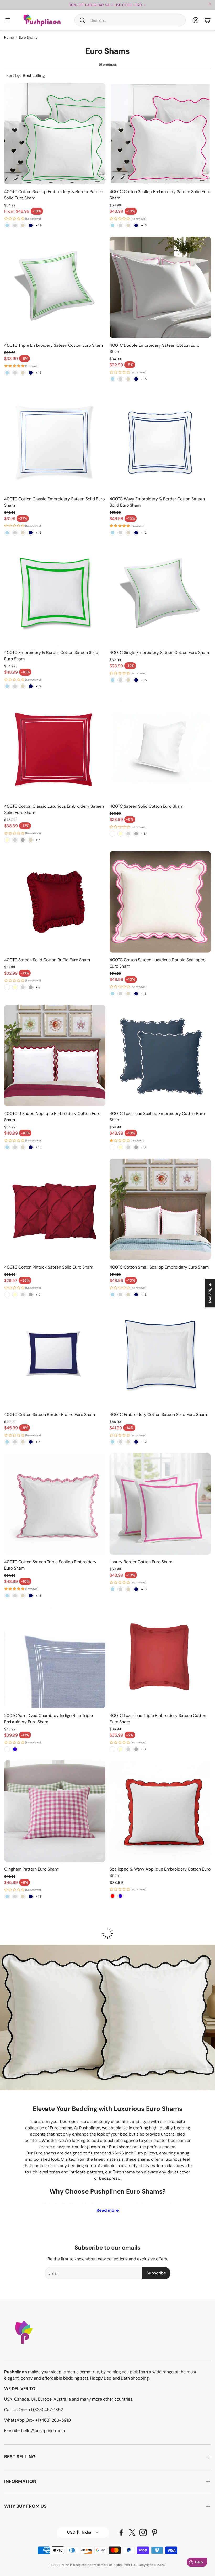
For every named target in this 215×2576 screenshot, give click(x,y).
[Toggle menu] (8, 20)
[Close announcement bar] (210, 4)
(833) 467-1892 (48, 2410)
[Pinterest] (155, 2532)
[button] (130, 20)
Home (9, 37)
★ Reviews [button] (210, 1293)
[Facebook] (121, 2532)
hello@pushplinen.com (43, 2431)
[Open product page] (55, 134)
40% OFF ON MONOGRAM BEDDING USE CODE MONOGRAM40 (106, 5)
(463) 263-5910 (55, 2420)
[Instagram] (143, 2532)
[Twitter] (132, 2532)
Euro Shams (28, 37)
